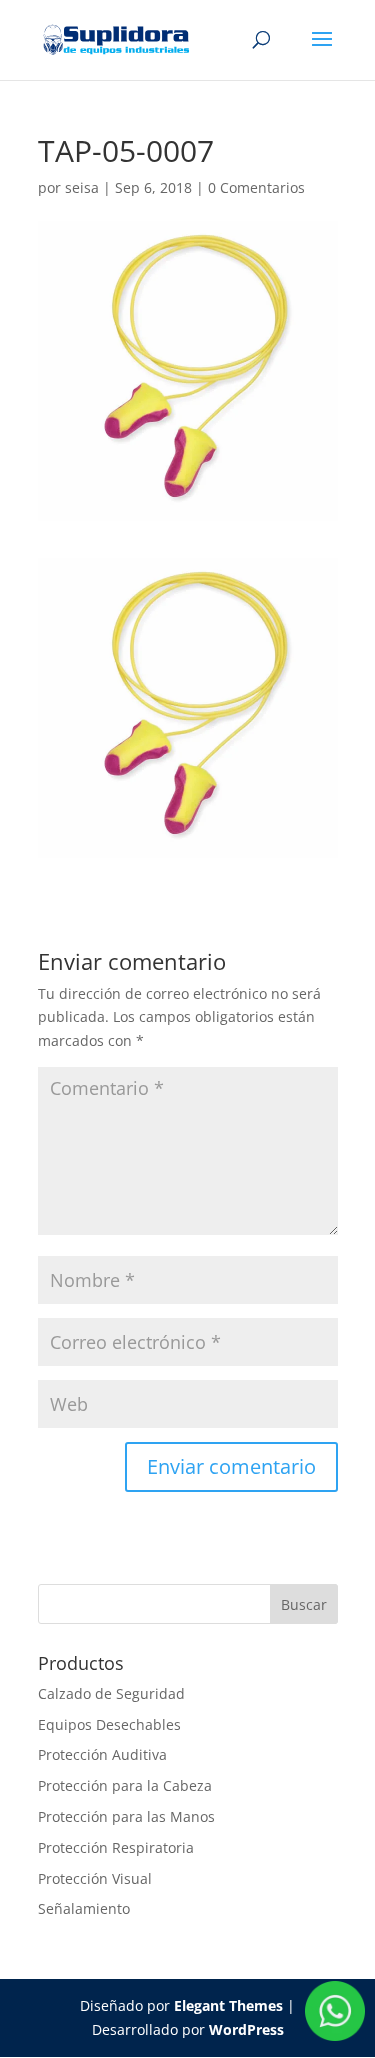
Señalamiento (84, 1908)
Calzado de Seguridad (111, 1693)
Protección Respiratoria (116, 1847)
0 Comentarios (256, 187)
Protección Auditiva (102, 1754)
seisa (82, 187)
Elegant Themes (228, 2005)
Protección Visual (95, 1878)
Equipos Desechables (109, 1724)
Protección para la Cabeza (125, 1785)
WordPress (246, 2029)
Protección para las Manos (126, 1816)
